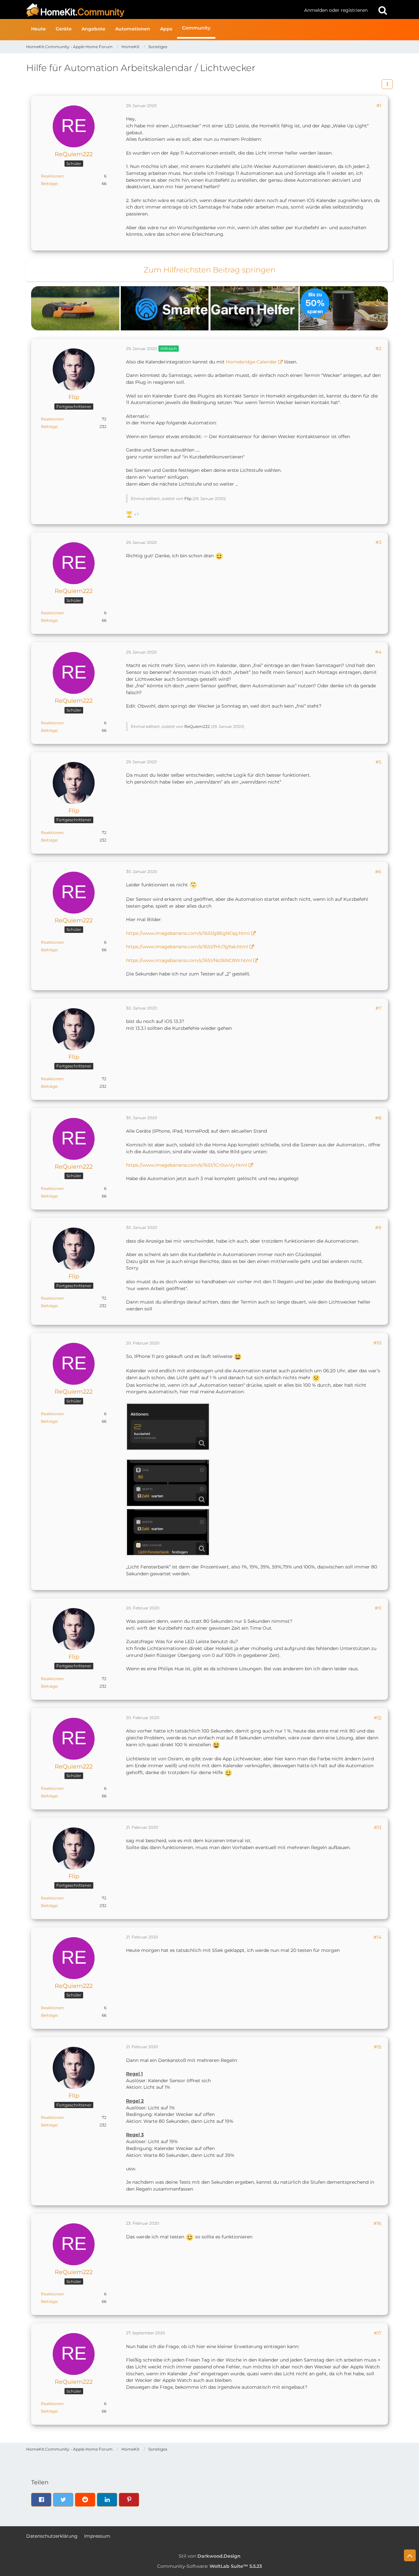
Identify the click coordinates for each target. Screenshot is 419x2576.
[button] (387, 84)
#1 (379, 105)
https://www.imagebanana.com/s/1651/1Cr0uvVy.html (187, 1165)
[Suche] (383, 10)
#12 (378, 1718)
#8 (378, 1118)
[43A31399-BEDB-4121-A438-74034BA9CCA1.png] (168, 1483)
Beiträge (49, 184)
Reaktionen (52, 176)
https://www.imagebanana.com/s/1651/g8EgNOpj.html (188, 933)
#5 (378, 762)
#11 (378, 1608)
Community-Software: (209, 2566)
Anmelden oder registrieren (336, 10)
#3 (378, 542)
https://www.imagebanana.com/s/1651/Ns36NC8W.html (189, 960)
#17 (378, 2333)
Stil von (210, 2556)
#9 (378, 1228)
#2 (378, 348)
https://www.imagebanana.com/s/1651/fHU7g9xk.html (187, 947)
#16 (377, 2223)
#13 (378, 1827)
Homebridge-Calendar (251, 362)
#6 (378, 872)
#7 (378, 1008)
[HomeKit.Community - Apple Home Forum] (163, 10)
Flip (188, 499)
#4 (378, 652)
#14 (377, 1937)
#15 (378, 2047)
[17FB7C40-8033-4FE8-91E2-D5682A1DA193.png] (168, 1427)
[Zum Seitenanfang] (410, 2555)
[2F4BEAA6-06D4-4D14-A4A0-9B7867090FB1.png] (168, 1532)
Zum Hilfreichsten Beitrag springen (209, 270)
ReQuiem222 (197, 726)
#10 (377, 1343)
